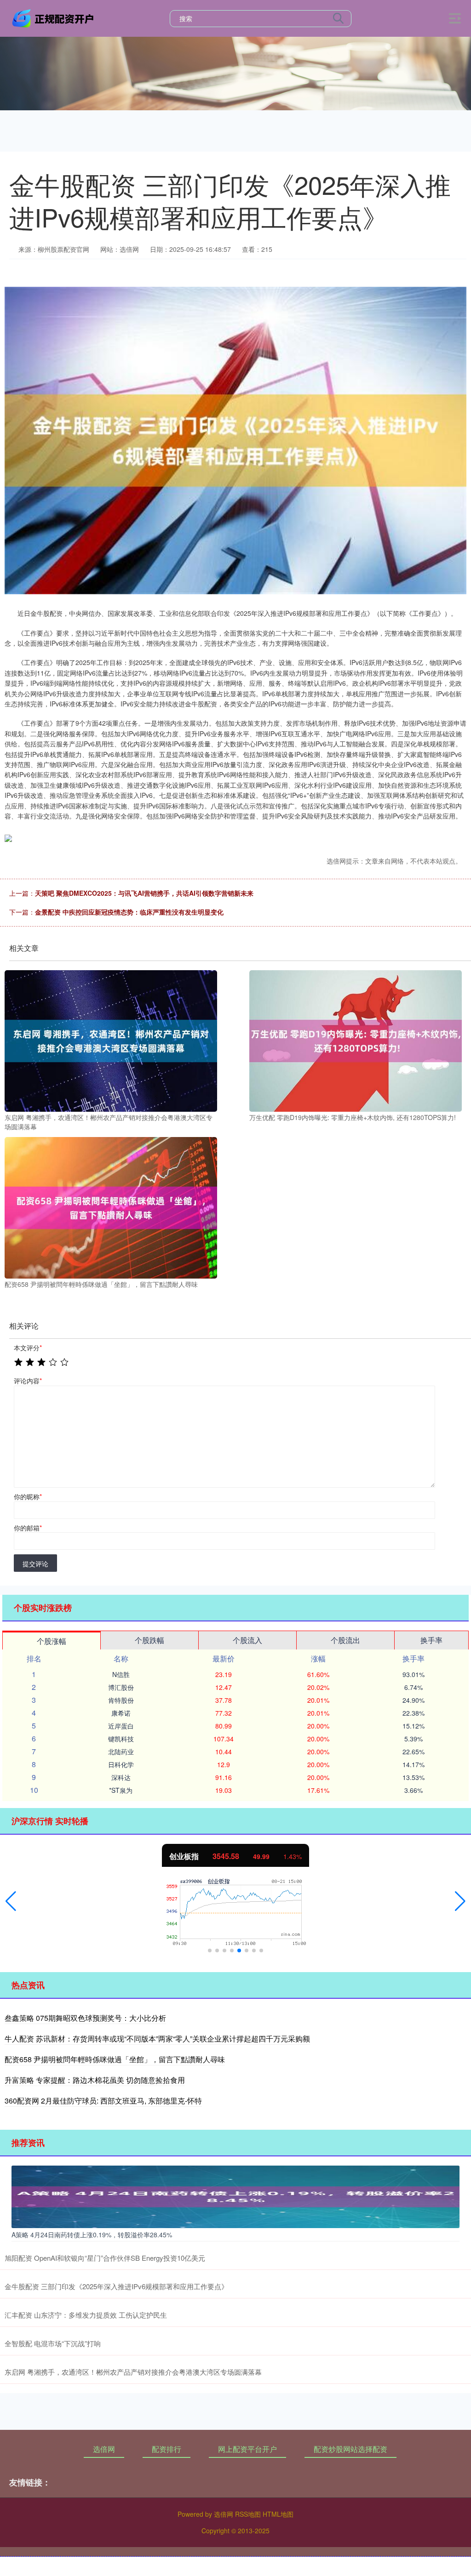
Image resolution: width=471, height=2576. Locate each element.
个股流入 (247, 1640)
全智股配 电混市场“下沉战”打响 (53, 2343)
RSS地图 (248, 2514)
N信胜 (121, 1674)
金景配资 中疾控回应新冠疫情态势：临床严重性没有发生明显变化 (129, 912)
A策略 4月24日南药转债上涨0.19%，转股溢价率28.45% (92, 2235)
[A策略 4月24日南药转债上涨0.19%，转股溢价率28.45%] (235, 2196)
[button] (11, 1901)
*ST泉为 (121, 1790)
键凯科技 (121, 1739)
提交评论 (35, 1564)
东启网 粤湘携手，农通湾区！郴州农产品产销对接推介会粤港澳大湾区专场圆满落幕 (133, 2372)
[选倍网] (54, 17)
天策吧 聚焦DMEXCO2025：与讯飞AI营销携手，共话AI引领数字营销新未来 (144, 893)
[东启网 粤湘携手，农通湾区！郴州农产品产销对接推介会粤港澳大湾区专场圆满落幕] (111, 1040)
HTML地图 (278, 2514)
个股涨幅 (52, 1641)
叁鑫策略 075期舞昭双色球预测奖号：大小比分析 (85, 2018)
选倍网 (104, 2449)
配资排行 (167, 2449)
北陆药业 (121, 1751)
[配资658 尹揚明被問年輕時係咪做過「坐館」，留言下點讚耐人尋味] (111, 1207)
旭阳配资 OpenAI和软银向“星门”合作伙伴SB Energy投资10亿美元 (105, 2258)
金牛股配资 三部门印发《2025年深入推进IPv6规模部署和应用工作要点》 (116, 2286)
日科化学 (121, 1764)
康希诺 (121, 1713)
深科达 (121, 1777)
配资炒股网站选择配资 (350, 2449)
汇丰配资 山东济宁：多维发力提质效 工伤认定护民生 (86, 2315)
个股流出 (345, 1640)
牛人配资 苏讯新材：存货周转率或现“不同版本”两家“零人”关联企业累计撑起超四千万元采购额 (157, 2039)
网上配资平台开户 (247, 2449)
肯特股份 (121, 1700)
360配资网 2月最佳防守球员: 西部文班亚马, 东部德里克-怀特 (103, 2101)
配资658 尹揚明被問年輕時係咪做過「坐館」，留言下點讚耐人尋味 (115, 2059)
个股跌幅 (149, 1640)
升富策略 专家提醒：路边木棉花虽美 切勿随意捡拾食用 (95, 2080)
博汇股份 (121, 1687)
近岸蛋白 (121, 1726)
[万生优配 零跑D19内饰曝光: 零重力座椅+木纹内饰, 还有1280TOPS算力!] (356, 1040)
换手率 (431, 1640)
